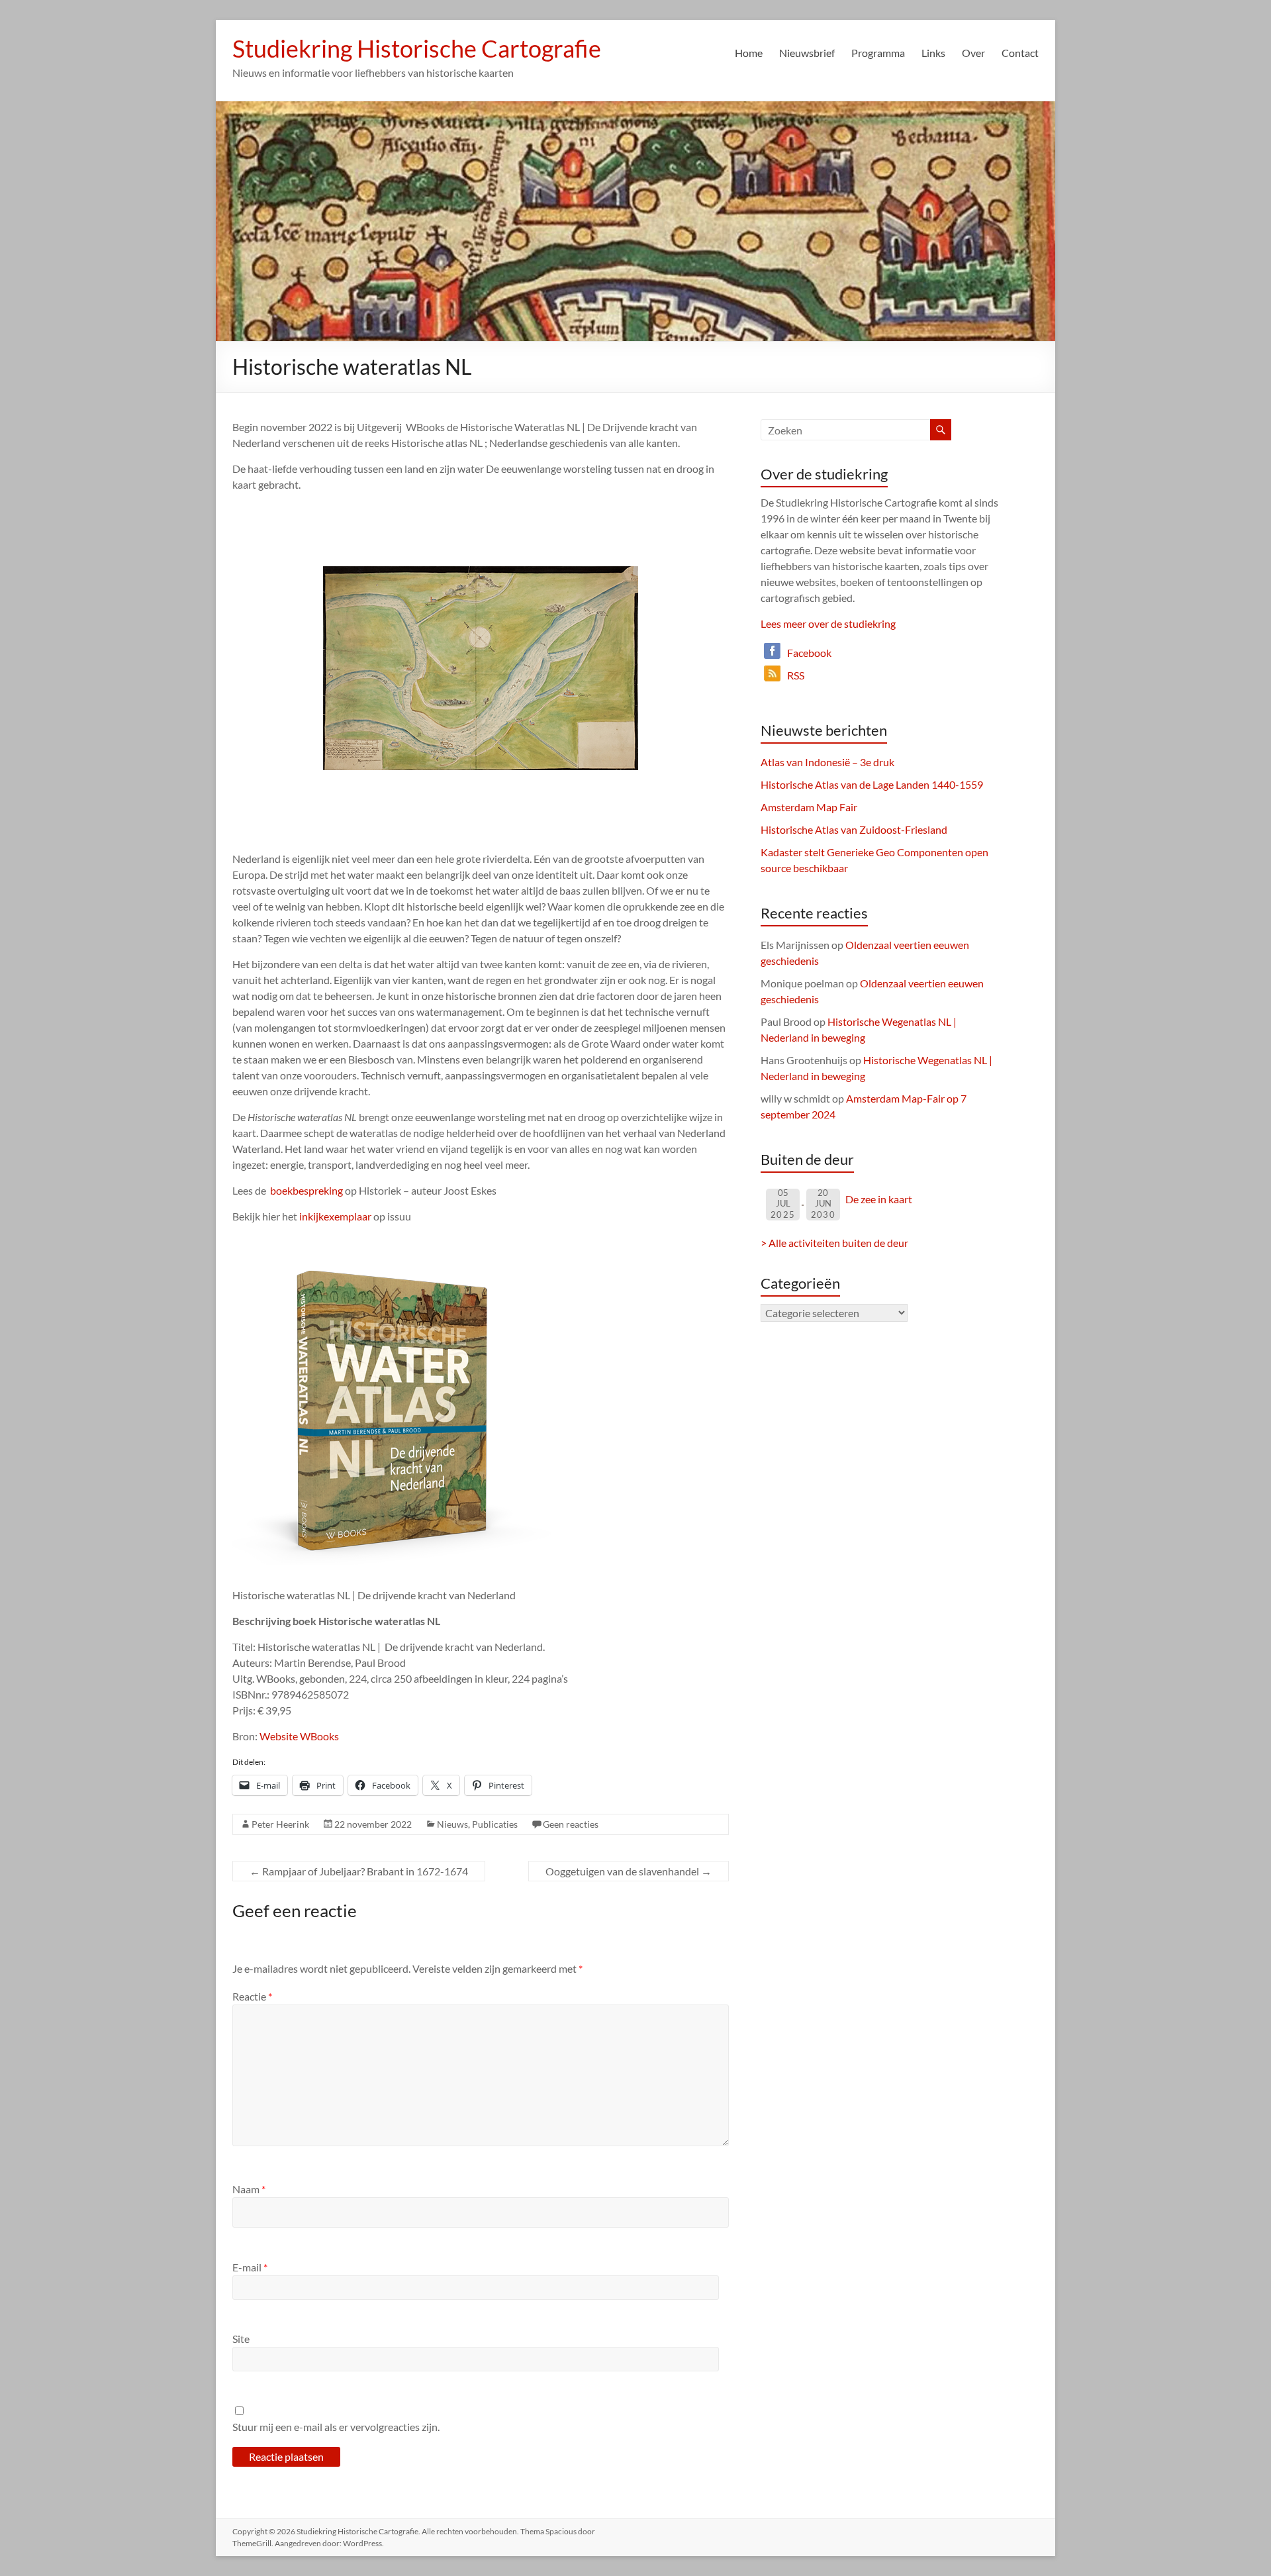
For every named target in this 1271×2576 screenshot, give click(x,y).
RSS (796, 675)
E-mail (250, 2267)
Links (933, 53)
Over (973, 53)
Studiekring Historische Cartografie (417, 48)
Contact (1020, 53)
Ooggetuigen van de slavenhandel (629, 1871)
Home (749, 53)
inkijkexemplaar (335, 1216)
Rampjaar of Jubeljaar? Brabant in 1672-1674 (359, 1871)
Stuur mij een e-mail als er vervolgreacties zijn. (336, 2427)
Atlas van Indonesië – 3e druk (827, 762)
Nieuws (452, 1824)
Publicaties (495, 1824)
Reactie (252, 1996)
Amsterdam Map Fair (809, 807)
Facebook (809, 653)
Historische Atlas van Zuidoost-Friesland (854, 829)
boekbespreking (306, 1190)
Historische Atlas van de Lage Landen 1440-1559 (872, 784)
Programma (878, 53)
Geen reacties (571, 1824)
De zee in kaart (879, 1199)
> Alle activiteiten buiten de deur (834, 1243)
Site (241, 2339)
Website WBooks (299, 1736)
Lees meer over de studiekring (828, 623)
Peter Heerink (280, 1824)
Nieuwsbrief (807, 53)
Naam (249, 2189)
